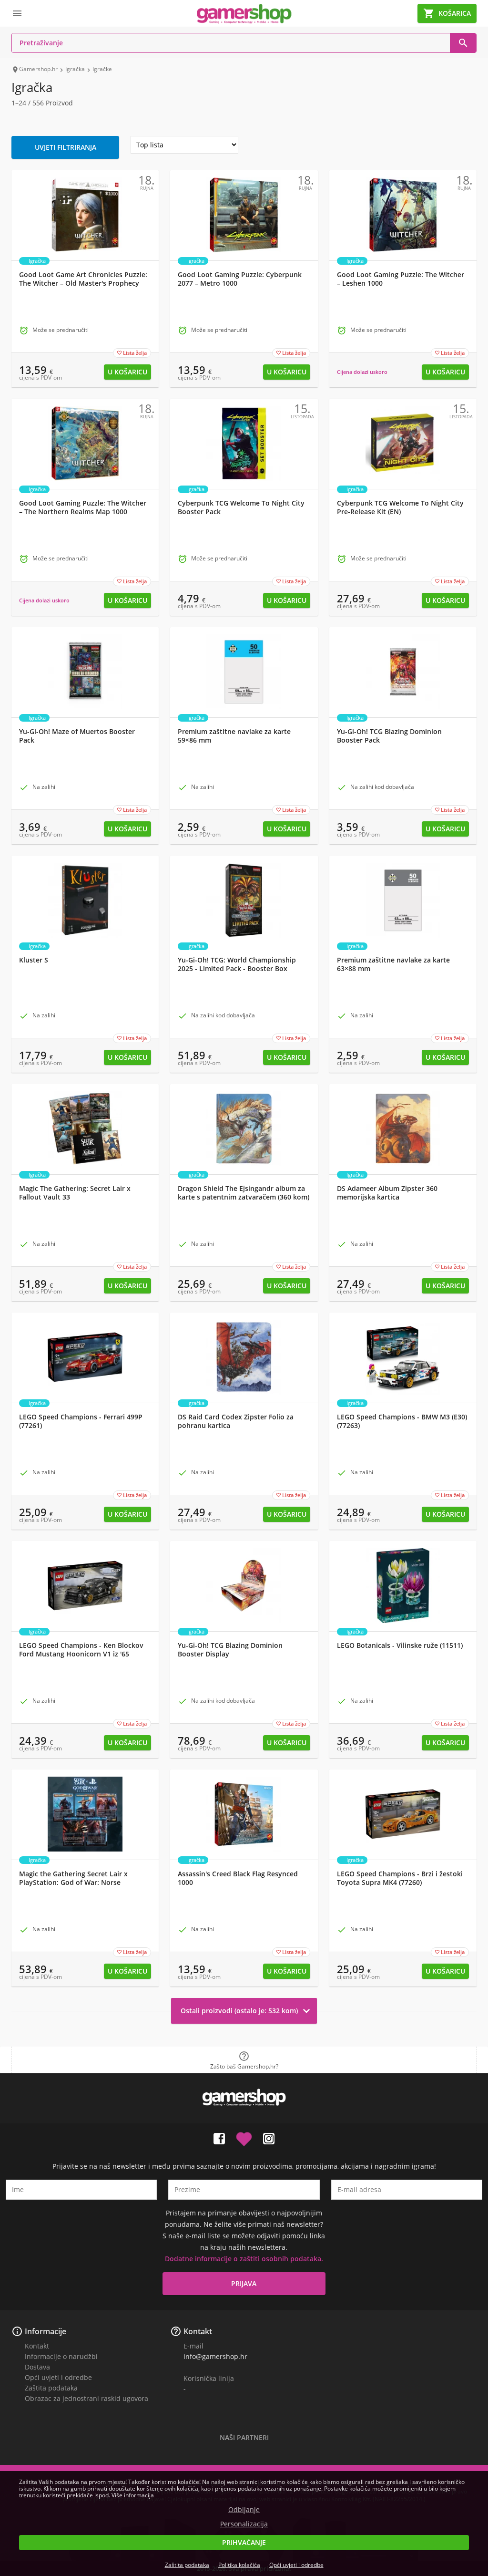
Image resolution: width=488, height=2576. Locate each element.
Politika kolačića (239, 2565)
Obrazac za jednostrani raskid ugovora (86, 2398)
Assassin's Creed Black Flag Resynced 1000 (238, 1878)
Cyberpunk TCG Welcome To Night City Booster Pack (241, 507)
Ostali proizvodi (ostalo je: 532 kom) (247, 2011)
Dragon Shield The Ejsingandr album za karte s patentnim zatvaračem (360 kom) (244, 1193)
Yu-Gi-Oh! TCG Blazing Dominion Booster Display (230, 1650)
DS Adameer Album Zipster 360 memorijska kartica (387, 1193)
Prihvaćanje (244, 2542)
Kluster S (34, 960)
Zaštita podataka (51, 2388)
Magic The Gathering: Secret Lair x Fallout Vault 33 (75, 1193)
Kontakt (37, 2346)
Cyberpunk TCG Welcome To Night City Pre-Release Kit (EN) (400, 507)
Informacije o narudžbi (61, 2356)
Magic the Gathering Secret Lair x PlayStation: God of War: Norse (73, 1878)
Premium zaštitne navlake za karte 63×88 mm (393, 964)
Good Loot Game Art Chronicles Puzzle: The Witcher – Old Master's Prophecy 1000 (83, 283)
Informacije (46, 2331)
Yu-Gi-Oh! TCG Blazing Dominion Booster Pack (389, 736)
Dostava (37, 2367)
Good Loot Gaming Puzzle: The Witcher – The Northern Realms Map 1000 (83, 507)
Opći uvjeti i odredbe (58, 2377)
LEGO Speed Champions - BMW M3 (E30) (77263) (402, 1421)
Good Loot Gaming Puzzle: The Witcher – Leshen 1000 (401, 279)
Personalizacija (244, 2524)
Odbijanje (244, 2510)
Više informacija (133, 2495)
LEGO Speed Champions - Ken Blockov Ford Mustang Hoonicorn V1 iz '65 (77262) (81, 1654)
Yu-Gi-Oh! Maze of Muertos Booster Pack (77, 736)
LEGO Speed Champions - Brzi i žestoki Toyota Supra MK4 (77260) (400, 1878)
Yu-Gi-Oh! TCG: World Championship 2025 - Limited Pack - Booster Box (237, 964)
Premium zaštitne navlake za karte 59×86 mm (234, 736)
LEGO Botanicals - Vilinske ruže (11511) (400, 1645)
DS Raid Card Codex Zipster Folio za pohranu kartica (236, 1421)
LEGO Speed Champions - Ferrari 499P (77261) (81, 1421)
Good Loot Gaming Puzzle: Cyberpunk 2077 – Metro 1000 (240, 279)
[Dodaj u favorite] (244, 2137)
